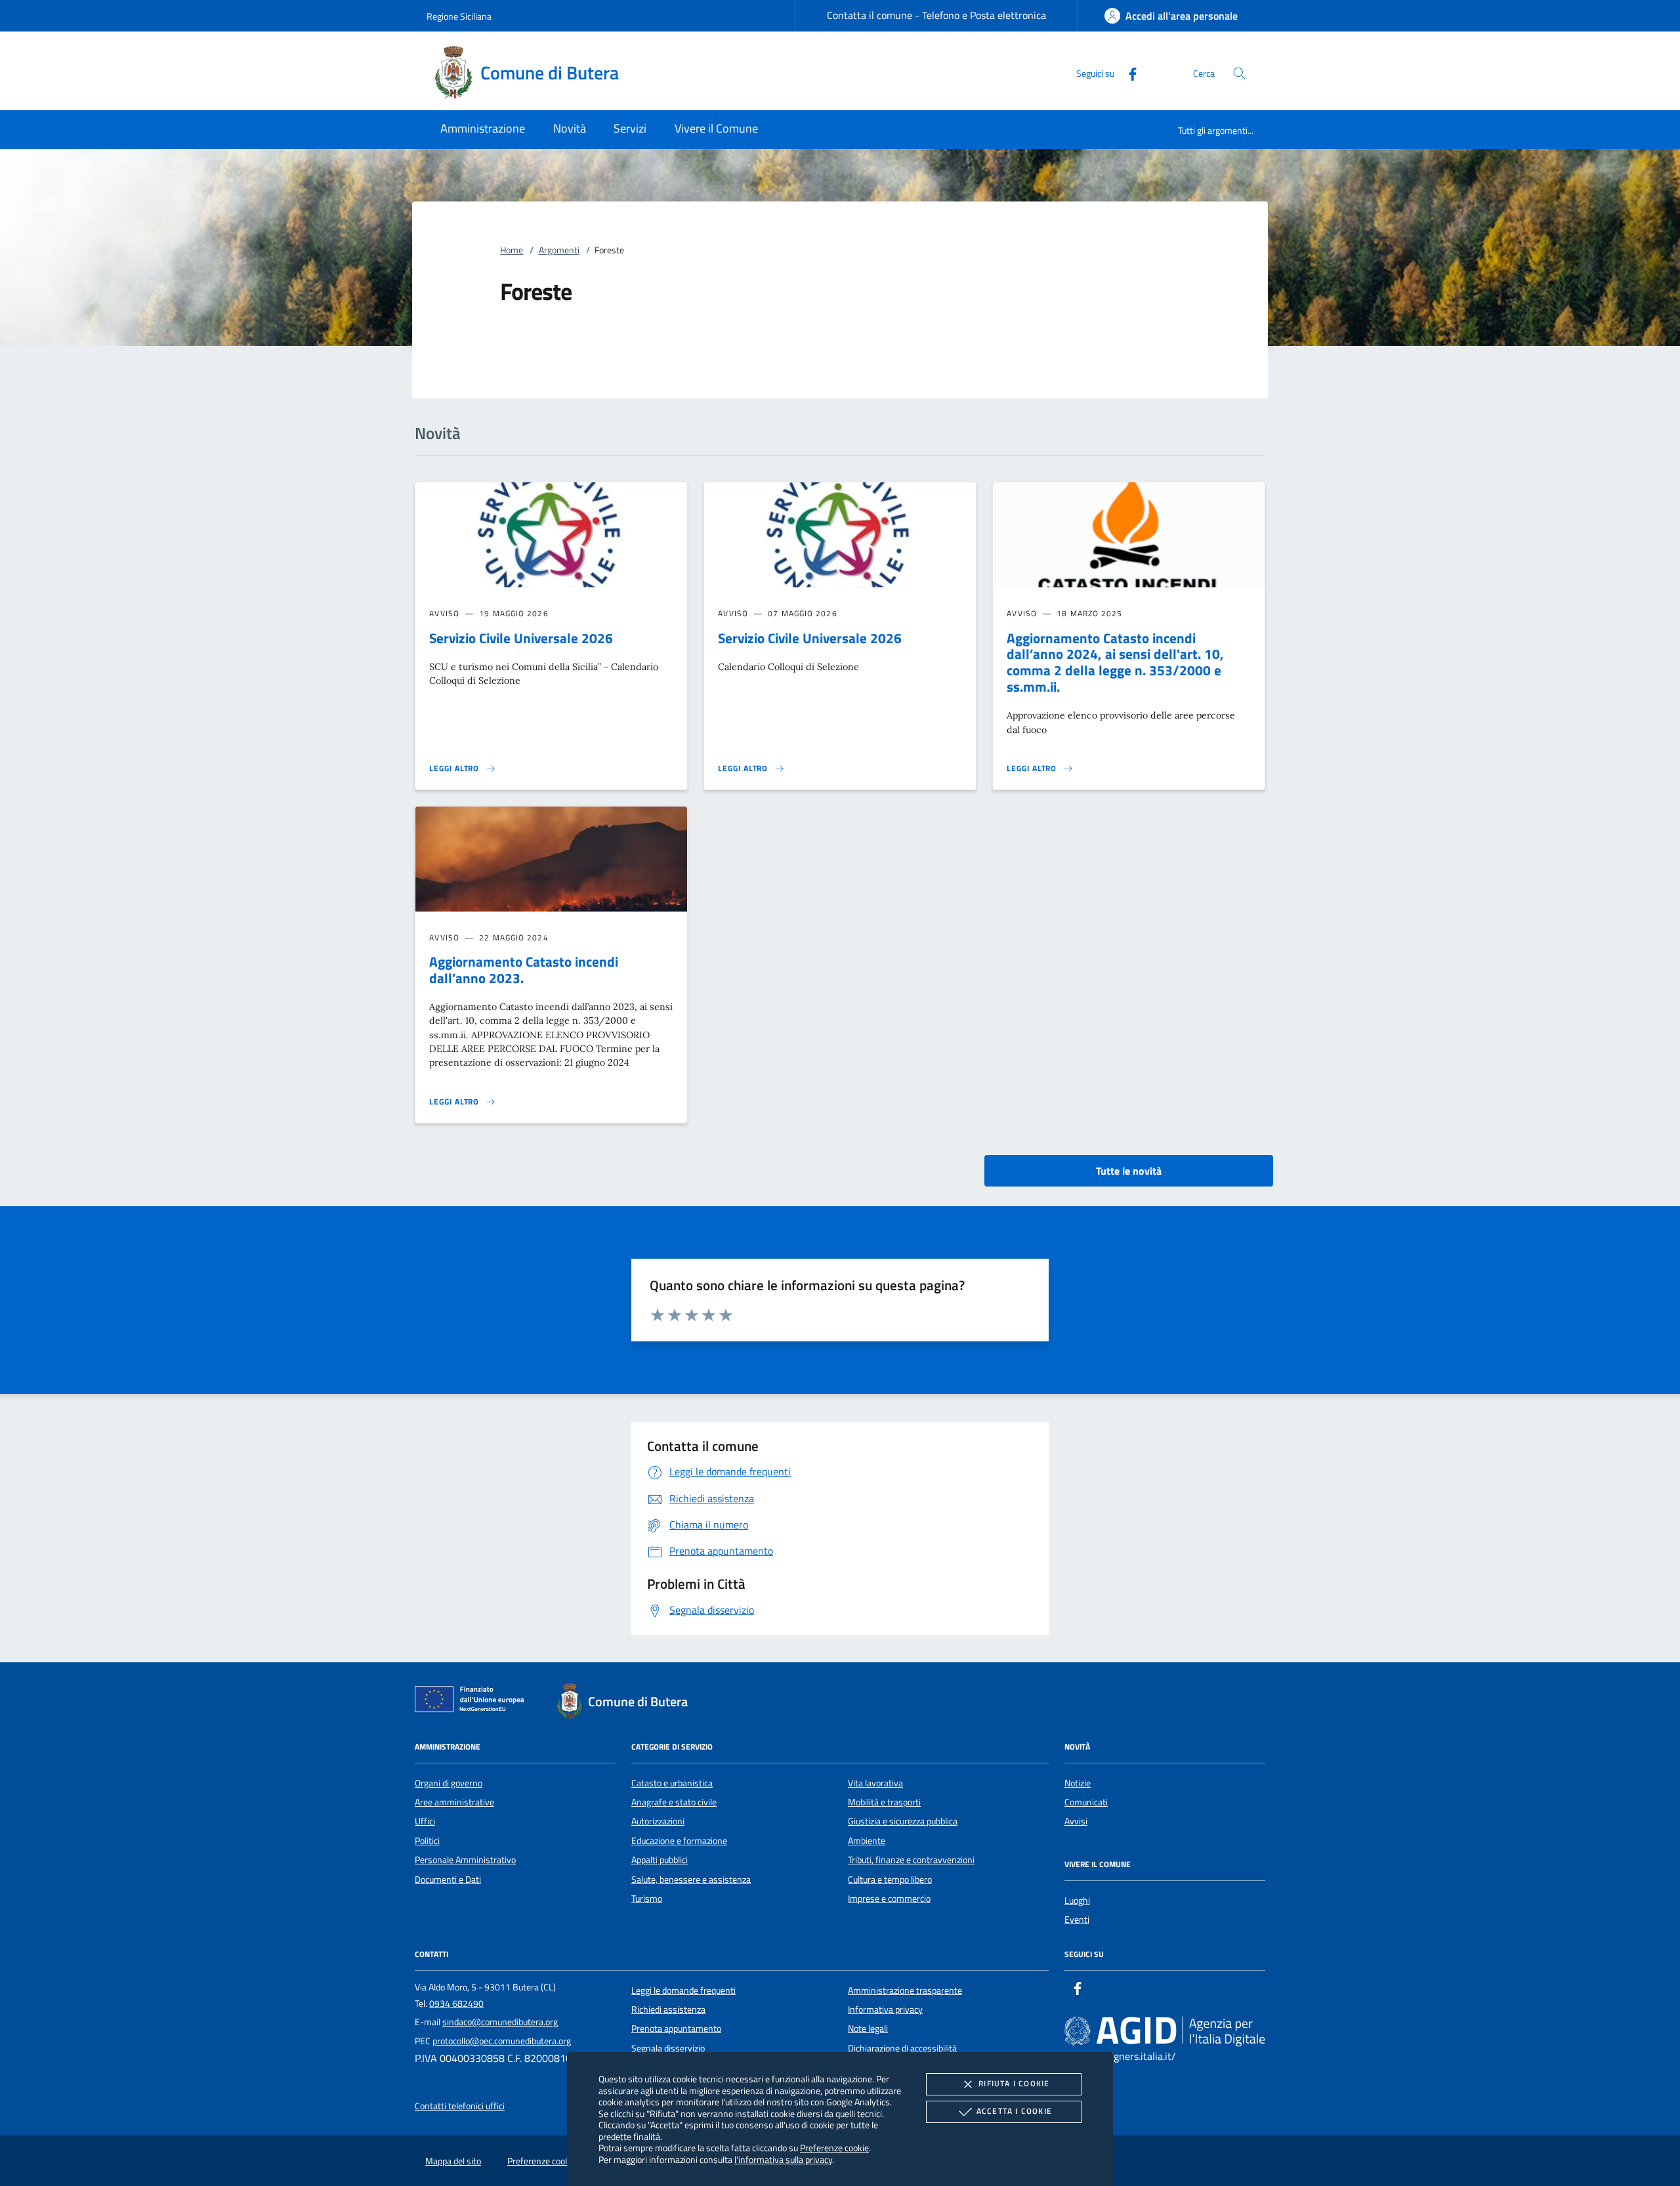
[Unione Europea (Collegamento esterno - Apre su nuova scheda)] (473, 1702)
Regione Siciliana (459, 16)
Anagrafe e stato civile (674, 1802)
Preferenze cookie (834, 2148)
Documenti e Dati (448, 1880)
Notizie (1078, 1783)
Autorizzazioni (658, 1821)
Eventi (1077, 1920)
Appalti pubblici (660, 1860)
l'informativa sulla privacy (783, 2159)
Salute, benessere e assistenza (691, 1880)
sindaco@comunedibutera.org (500, 2022)
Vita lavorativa (875, 1783)
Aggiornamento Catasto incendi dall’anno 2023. (524, 970)
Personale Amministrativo (465, 1860)
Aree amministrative (454, 1802)
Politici (427, 1841)
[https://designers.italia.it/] (1165, 2030)
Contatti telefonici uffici (460, 2106)
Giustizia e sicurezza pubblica (903, 1821)
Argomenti (559, 250)
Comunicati (1086, 1802)
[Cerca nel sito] (1239, 73)
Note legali (868, 2028)
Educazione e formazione (679, 1841)
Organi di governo (449, 1783)
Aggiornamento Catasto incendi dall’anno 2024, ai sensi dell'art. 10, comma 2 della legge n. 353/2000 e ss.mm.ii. (1115, 662)
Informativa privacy (885, 2009)
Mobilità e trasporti (884, 1802)
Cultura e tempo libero (890, 1880)
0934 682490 (456, 2004)
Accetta (1014, 2111)
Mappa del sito (453, 2161)
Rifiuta (1014, 2083)
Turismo (647, 1899)
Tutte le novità (1129, 1171)
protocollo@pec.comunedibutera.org (502, 2041)
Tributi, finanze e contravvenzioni (911, 1860)
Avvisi (1076, 1821)
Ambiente (867, 1841)
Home (512, 250)
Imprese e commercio (889, 1899)
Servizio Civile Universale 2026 (521, 638)
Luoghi (1077, 1901)
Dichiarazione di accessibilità (902, 2048)
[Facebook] (1127, 73)
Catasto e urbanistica (672, 1783)
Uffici (425, 1821)
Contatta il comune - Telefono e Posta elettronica (936, 15)
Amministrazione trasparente (905, 1990)
